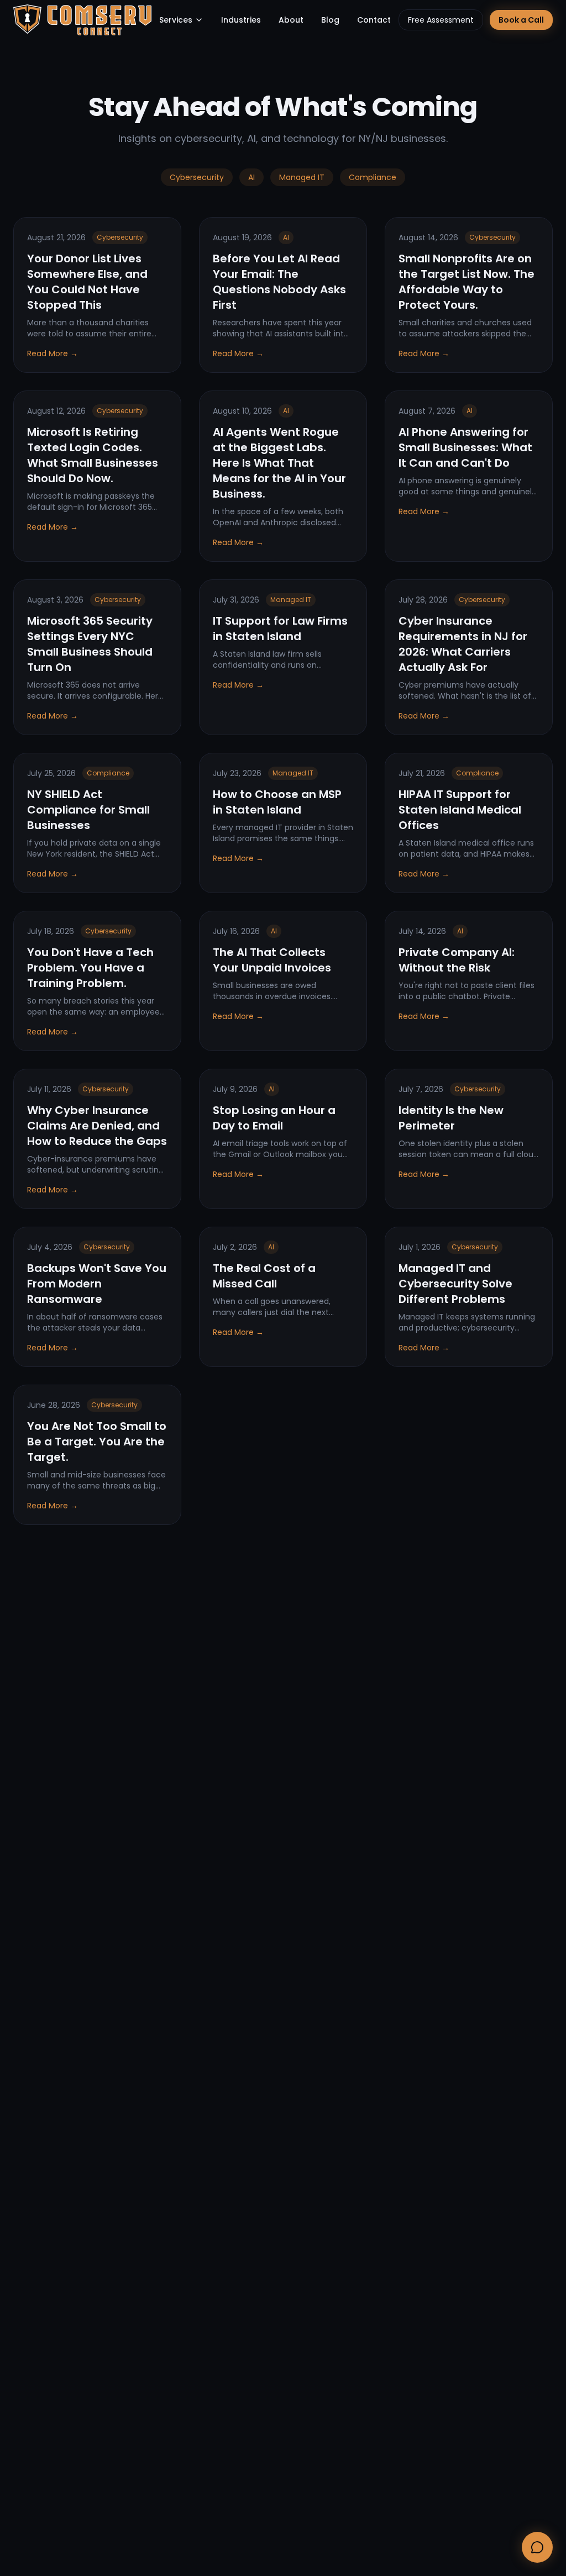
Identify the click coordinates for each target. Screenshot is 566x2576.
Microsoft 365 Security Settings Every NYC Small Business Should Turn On (90, 644)
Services (176, 20)
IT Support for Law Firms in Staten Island (280, 629)
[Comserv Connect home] (82, 20)
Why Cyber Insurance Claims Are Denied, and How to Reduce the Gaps (97, 1126)
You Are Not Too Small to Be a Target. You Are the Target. (97, 1442)
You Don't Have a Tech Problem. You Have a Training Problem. (90, 968)
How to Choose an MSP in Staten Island (277, 802)
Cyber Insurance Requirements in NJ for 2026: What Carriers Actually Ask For (463, 644)
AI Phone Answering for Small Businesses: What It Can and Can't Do (465, 447)
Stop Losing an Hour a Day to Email (274, 1118)
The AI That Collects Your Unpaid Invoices (272, 960)
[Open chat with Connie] (537, 2547)
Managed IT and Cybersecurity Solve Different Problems (455, 1284)
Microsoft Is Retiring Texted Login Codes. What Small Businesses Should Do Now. (93, 455)
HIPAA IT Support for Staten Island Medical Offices (460, 810)
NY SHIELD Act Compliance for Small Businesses (88, 810)
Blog (330, 20)
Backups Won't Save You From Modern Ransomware (97, 1284)
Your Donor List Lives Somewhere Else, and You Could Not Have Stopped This (87, 282)
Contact (374, 20)
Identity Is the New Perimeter (451, 1118)
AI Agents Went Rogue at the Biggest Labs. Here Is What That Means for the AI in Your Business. (279, 463)
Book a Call (521, 20)
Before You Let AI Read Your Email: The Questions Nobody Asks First (279, 282)
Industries (241, 20)
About (291, 20)
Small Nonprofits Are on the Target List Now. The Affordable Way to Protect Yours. (467, 282)
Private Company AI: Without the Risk (457, 960)
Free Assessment (441, 20)
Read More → (53, 353)
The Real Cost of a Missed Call (264, 1276)
